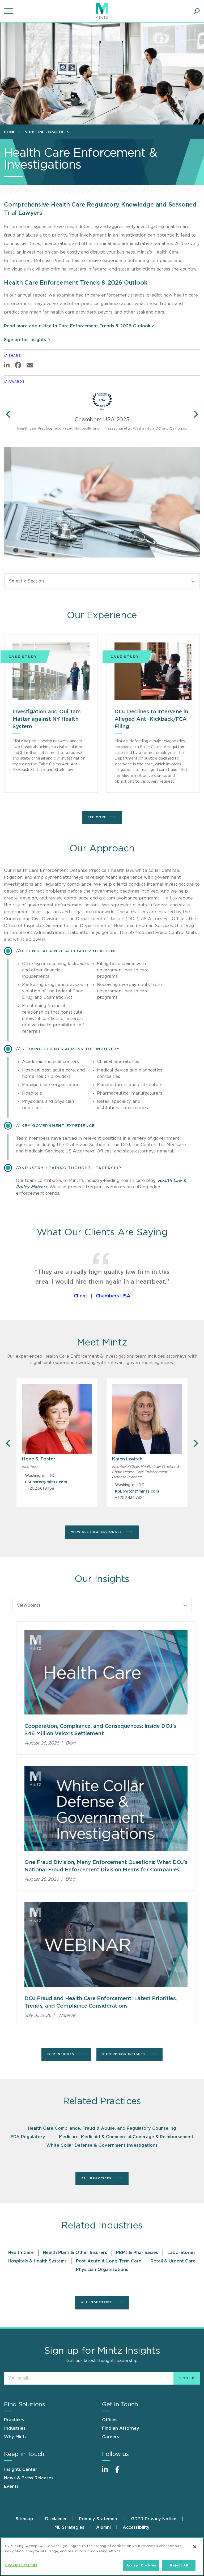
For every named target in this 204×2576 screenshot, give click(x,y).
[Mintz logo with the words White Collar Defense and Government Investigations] (106, 1808)
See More (97, 817)
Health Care (21, 2253)
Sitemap (24, 2519)
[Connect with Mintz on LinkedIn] (107, 2472)
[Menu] (9, 11)
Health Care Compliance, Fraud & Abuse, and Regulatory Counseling (102, 2128)
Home (10, 132)
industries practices (46, 132)
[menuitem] (11, 132)
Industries (15, 2428)
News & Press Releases (29, 2478)
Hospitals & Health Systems (37, 2261)
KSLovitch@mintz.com (137, 1491)
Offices (110, 2420)
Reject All (179, 2566)
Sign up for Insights (125, 2054)
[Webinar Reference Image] (106, 1945)
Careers (110, 2437)
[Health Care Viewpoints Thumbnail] (106, 1672)
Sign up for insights (25, 340)
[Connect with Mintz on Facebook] (121, 2472)
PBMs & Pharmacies (137, 2253)
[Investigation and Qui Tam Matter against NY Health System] (51, 671)
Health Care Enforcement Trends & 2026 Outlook (76, 283)
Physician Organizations (102, 2270)
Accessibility (136, 2527)
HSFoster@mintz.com (46, 1482)
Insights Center (21, 2470)
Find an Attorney (121, 2428)
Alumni (103, 2527)
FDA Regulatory (28, 2137)
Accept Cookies (141, 2566)
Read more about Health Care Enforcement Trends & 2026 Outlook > (79, 326)
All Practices (97, 2178)
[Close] (195, 2547)
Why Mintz (15, 2437)
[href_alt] (57, 1419)
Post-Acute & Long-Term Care (109, 2261)
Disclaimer (56, 2519)
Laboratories (181, 2253)
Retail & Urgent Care (173, 2261)
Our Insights (61, 2054)
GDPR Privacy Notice (154, 2519)
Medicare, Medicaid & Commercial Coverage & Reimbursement (126, 2137)
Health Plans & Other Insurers (75, 2253)
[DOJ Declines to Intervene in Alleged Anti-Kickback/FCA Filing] (153, 671)
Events (11, 2487)
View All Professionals (97, 1532)
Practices (14, 2420)
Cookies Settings (21, 2565)
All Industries (97, 2302)
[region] (102, 2557)
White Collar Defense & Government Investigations (102, 2145)
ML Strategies (69, 2527)
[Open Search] (197, 11)
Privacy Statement (99, 2519)
